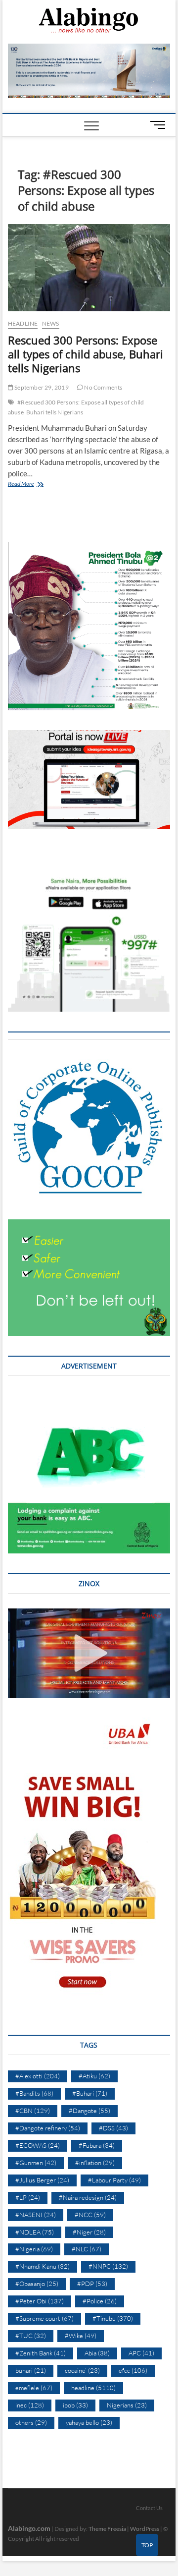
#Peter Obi (40, 2301)
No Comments (103, 387)
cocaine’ (82, 2370)
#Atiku (94, 2076)
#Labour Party (114, 2180)
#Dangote (89, 2111)
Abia (97, 2353)
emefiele (34, 2388)
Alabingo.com (29, 2528)
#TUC (31, 2336)
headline (23, 323)
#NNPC (108, 2266)
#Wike (81, 2336)
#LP (28, 2197)
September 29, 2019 (41, 387)
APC (141, 2353)
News (51, 323)
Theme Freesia (107, 2529)
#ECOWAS (38, 2145)
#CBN (33, 2111)
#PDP (92, 2284)
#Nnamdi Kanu (43, 2266)
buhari (31, 2370)
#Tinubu (113, 2318)
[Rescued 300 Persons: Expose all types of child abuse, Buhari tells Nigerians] (89, 268)
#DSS (113, 2128)
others (31, 2422)
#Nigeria (34, 2249)
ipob (75, 2405)
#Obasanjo (37, 2284)
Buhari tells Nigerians (55, 412)
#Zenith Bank (41, 2353)
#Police (100, 2301)
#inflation (95, 2163)
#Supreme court (44, 2318)
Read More (32, 485)
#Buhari (90, 2093)
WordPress (145, 2529)
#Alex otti (38, 2076)
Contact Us (149, 2508)
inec (30, 2405)
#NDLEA (35, 2232)
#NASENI (36, 2215)
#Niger (89, 2232)
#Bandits (34, 2093)
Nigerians (127, 2405)
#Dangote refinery (48, 2128)
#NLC (87, 2249)
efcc (133, 2370)
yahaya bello (89, 2422)
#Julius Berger (42, 2180)
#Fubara (97, 2145)
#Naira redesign (88, 2197)
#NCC (90, 2215)
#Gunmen (36, 2163)
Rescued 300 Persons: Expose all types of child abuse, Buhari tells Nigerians (86, 354)
